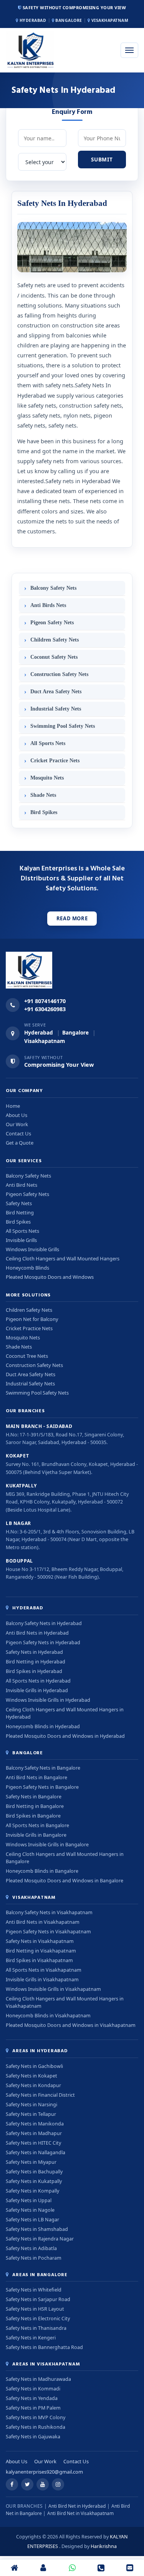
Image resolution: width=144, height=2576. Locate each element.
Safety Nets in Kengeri (31, 2338)
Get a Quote (20, 1143)
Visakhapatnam (109, 20)
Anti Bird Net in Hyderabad (77, 2506)
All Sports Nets (48, 743)
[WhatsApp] (72, 2568)
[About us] (43, 2568)
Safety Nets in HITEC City (33, 2143)
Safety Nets (19, 1203)
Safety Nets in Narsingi (31, 2105)
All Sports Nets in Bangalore (37, 1825)
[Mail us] (130, 2568)
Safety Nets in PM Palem (33, 2408)
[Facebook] (12, 2484)
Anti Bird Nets (22, 1185)
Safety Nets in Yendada (32, 2398)
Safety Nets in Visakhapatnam (40, 1941)
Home (13, 1106)
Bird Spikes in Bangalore (33, 1816)
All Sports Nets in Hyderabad (38, 1681)
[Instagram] (58, 2484)
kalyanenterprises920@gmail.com (44, 2472)
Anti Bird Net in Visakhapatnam (80, 2513)
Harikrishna (104, 2546)
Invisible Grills (21, 1240)
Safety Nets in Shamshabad (37, 2229)
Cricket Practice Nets (55, 761)
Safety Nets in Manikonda (35, 2124)
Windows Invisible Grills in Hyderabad (48, 1700)
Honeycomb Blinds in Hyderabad (43, 1726)
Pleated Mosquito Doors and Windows (50, 1277)
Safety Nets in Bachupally (34, 2172)
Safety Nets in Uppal (29, 2200)
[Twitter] (27, 2484)
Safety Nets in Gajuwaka (33, 2437)
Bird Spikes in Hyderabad (34, 1671)
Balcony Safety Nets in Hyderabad (44, 1623)
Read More (72, 918)
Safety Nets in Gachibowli (34, 2066)
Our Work (17, 1124)
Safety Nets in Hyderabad (34, 1652)
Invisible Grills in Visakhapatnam (42, 1980)
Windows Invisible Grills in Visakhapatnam (53, 1989)
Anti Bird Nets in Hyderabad (37, 1633)
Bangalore (69, 20)
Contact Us (18, 1133)
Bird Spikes (44, 812)
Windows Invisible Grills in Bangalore (47, 1845)
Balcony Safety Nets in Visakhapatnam (49, 1912)
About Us (17, 1115)
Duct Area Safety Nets (56, 692)
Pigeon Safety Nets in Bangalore (42, 1787)
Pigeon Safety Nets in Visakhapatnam (48, 1932)
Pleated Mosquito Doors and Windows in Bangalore (65, 1881)
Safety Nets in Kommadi (33, 2389)
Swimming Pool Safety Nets (63, 726)
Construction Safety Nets (59, 674)
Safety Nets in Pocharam (34, 2258)
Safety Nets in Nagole (30, 2210)
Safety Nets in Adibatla (31, 2248)
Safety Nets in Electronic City (38, 2319)
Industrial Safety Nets (56, 709)
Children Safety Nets (55, 640)
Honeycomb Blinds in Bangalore (42, 1871)
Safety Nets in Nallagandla (36, 2152)
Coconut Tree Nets (27, 1356)
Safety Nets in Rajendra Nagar (40, 2239)
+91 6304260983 (45, 1009)
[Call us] (101, 2568)
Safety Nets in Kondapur (33, 2085)
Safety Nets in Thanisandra (36, 2328)
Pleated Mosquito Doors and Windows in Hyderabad (65, 1736)
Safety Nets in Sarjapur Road (38, 2299)
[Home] (14, 2568)
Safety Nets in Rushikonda (36, 2427)
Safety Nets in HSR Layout (35, 2309)
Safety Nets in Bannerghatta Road (44, 2347)
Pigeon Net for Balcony (32, 1319)
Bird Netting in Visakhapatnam (41, 1951)
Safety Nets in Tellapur (31, 2114)
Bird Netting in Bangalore (35, 1806)
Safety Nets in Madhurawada (38, 2379)
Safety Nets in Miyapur (31, 2162)
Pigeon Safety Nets (52, 623)
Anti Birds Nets (48, 605)
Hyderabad (33, 20)
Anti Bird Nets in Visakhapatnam (43, 1922)
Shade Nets (43, 795)
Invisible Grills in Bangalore (36, 1835)
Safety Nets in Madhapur (34, 2133)
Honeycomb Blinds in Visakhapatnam (48, 2016)
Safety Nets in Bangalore (34, 1797)
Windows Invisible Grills (32, 1249)
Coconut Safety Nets (54, 657)
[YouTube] (43, 2484)
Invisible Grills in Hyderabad (37, 1690)
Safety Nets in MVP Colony (36, 2417)
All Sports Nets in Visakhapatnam (44, 1970)
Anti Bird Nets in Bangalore (36, 1777)
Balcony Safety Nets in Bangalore (43, 1768)
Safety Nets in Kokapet (31, 2076)
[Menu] (129, 50)
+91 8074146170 (45, 1001)
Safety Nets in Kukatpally (34, 2181)
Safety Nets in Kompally (32, 2191)
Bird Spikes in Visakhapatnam (39, 1960)
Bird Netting (20, 1212)
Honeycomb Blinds (27, 1268)
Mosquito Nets (47, 778)
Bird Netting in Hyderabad (36, 1662)
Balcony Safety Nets (53, 588)
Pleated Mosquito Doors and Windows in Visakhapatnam (71, 2025)
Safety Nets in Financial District (40, 2095)
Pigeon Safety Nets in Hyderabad (43, 1642)
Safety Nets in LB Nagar (32, 2220)
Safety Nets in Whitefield (34, 2290)
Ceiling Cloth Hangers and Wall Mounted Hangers (63, 1258)
